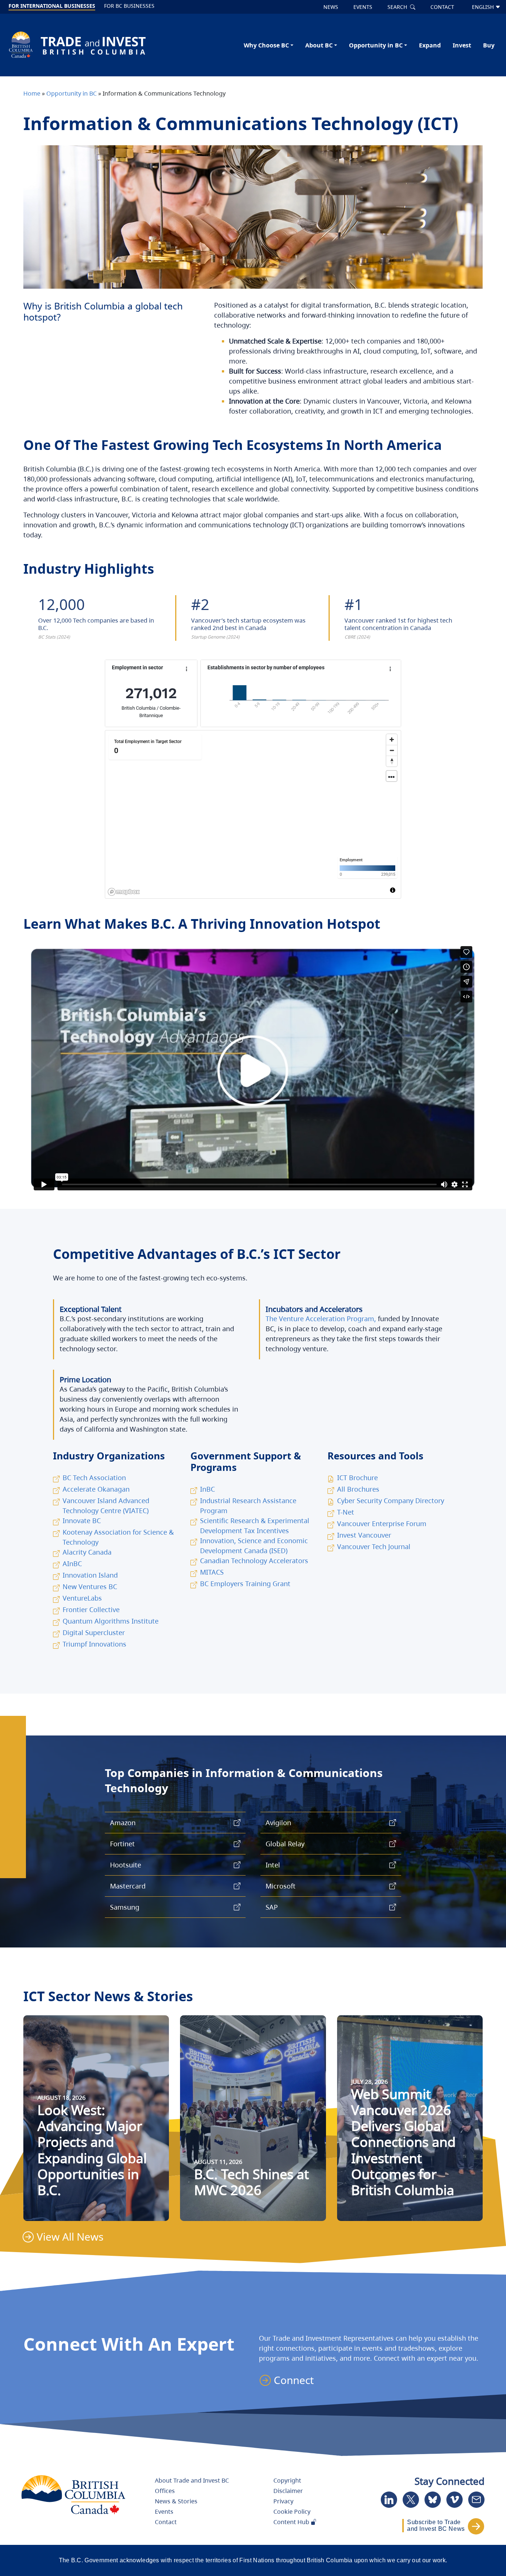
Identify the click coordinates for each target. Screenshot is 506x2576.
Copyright (287, 2480)
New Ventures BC (90, 1587)
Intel (273, 1865)
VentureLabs (82, 1598)
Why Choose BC (266, 45)
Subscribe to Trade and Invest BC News (436, 2525)
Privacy (283, 2501)
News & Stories (176, 2501)
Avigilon (278, 1823)
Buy (489, 45)
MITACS (212, 1572)
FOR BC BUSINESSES (129, 6)
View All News (70, 2237)
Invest (462, 45)
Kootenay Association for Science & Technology (118, 1537)
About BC (319, 45)
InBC (207, 1489)
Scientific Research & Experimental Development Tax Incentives (255, 1526)
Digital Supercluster (94, 1632)
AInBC (72, 1564)
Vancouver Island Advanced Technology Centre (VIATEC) (106, 1506)
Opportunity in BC (376, 45)
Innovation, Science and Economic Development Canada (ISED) (254, 1546)
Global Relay (285, 1844)
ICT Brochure (357, 1478)
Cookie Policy (292, 2512)
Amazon (123, 1823)
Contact (166, 2522)
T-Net (346, 1512)
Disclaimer (288, 2491)
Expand (430, 45)
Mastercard (128, 1886)
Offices (165, 2491)
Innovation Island (90, 1575)
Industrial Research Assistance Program (248, 1506)
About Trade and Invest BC (192, 2480)
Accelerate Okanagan (96, 1489)
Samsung (125, 1907)
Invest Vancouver (364, 1535)
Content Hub (292, 2522)
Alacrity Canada (87, 1552)
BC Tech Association (94, 1478)
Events (164, 2512)
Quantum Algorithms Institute (111, 1621)
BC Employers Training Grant (245, 1584)
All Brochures (358, 1489)
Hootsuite (126, 1865)
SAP (272, 1907)
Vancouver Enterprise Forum (382, 1524)
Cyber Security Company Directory (391, 1501)
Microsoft (281, 1886)
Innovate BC (82, 1521)
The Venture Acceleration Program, (321, 1319)
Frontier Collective (91, 1609)
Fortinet (122, 1844)
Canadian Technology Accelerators (254, 1561)
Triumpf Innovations (94, 1644)
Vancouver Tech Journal (374, 1546)
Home (32, 93)
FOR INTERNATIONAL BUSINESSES (52, 6)
